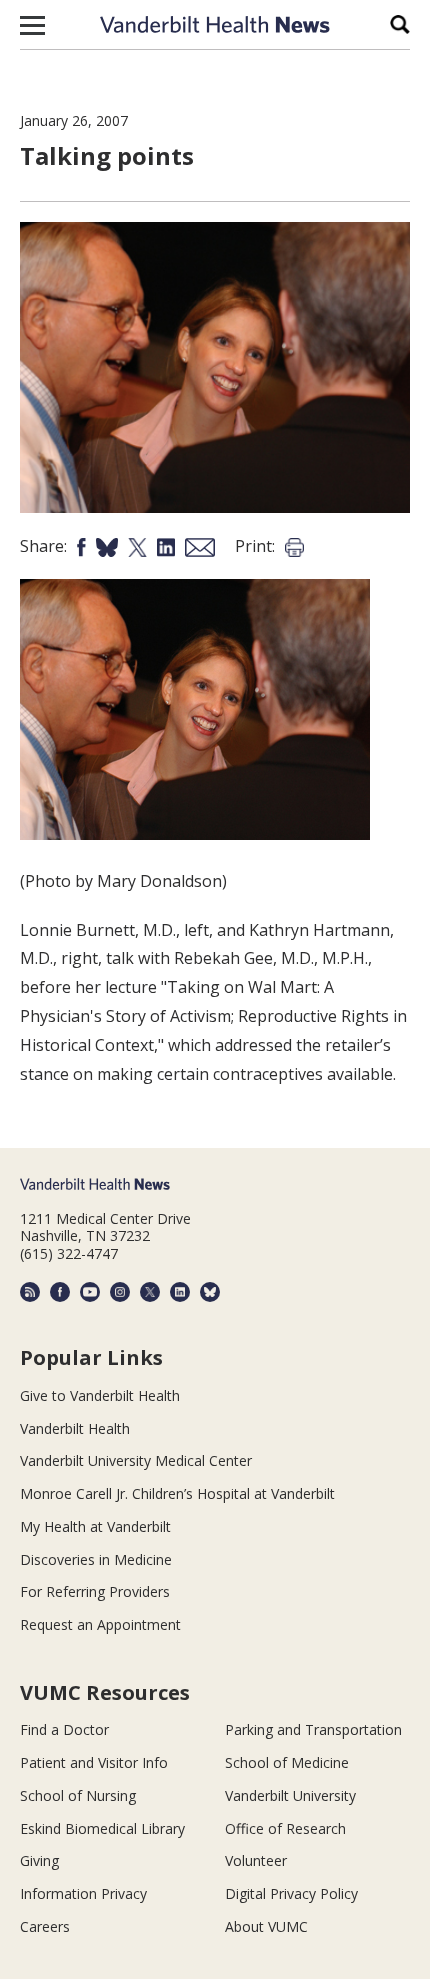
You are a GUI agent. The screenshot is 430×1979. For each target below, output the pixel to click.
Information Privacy (83, 1893)
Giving (39, 1860)
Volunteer (256, 1860)
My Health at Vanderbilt (95, 1526)
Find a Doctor (64, 1729)
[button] (32, 25)
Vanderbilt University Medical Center (136, 1460)
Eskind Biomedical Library (102, 1828)
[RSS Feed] (30, 1292)
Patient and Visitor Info (94, 1762)
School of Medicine (287, 1762)
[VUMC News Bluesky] (210, 1292)
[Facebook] (60, 1292)
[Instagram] (120, 1292)
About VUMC (266, 1926)
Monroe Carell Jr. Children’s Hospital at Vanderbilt (177, 1493)
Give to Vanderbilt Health (100, 1395)
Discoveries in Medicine (96, 1559)
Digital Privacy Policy (291, 1893)
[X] (150, 1292)
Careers (45, 1926)
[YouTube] (90, 1292)
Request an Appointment (100, 1624)
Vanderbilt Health (75, 1428)
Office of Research (285, 1828)
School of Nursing (78, 1795)
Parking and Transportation (313, 1729)
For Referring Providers (95, 1591)
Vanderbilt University (290, 1795)
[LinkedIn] (180, 1292)
